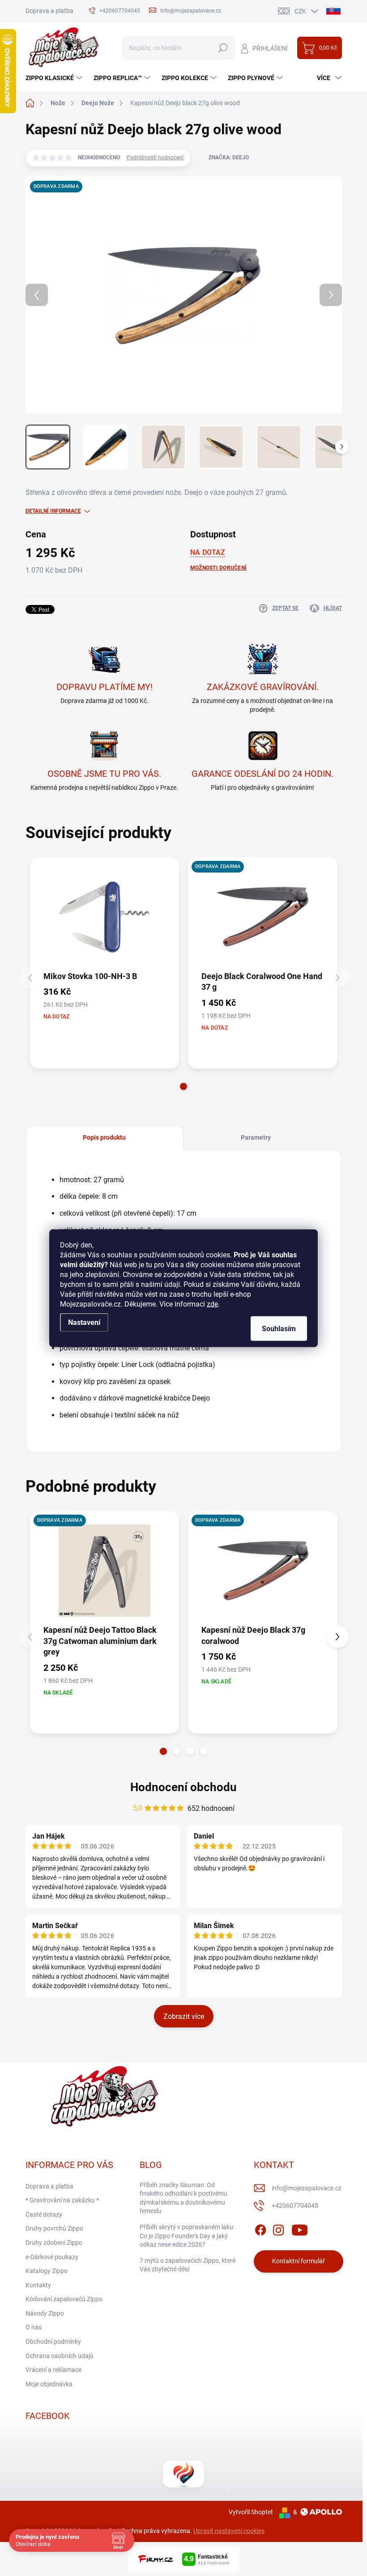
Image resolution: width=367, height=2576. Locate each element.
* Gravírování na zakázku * (62, 2200)
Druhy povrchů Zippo (54, 2228)
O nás (34, 2327)
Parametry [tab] (256, 1137)
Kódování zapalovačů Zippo (64, 2299)
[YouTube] (300, 2228)
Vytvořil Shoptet (251, 2512)
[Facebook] (260, 2228)
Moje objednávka (49, 2384)
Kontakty (38, 2285)
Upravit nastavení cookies (229, 2531)
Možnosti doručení (218, 568)
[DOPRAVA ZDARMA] (263, 917)
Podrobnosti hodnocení (155, 158)
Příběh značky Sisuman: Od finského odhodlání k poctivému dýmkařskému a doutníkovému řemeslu (183, 2198)
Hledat (223, 48)
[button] (183, 1086)
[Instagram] (278, 2228)
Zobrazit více (184, 2016)
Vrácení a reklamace (53, 2370)
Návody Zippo (45, 2313)
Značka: (229, 158)
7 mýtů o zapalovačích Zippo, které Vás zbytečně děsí (188, 2265)
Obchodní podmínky (53, 2342)
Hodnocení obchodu (183, 1787)
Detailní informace (53, 511)
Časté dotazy (44, 2214)
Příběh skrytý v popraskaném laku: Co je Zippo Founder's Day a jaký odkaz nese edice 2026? (187, 2236)
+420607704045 (295, 2206)
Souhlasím (279, 1328)
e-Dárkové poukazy (52, 2257)
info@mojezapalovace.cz (307, 2188)
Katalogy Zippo (47, 2271)
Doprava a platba (49, 11)
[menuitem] (55, 78)
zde (212, 1304)
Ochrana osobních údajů (60, 2356)
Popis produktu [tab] (104, 1137)
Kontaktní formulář (299, 2261)
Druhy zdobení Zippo (54, 2243)
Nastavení (84, 1322)
